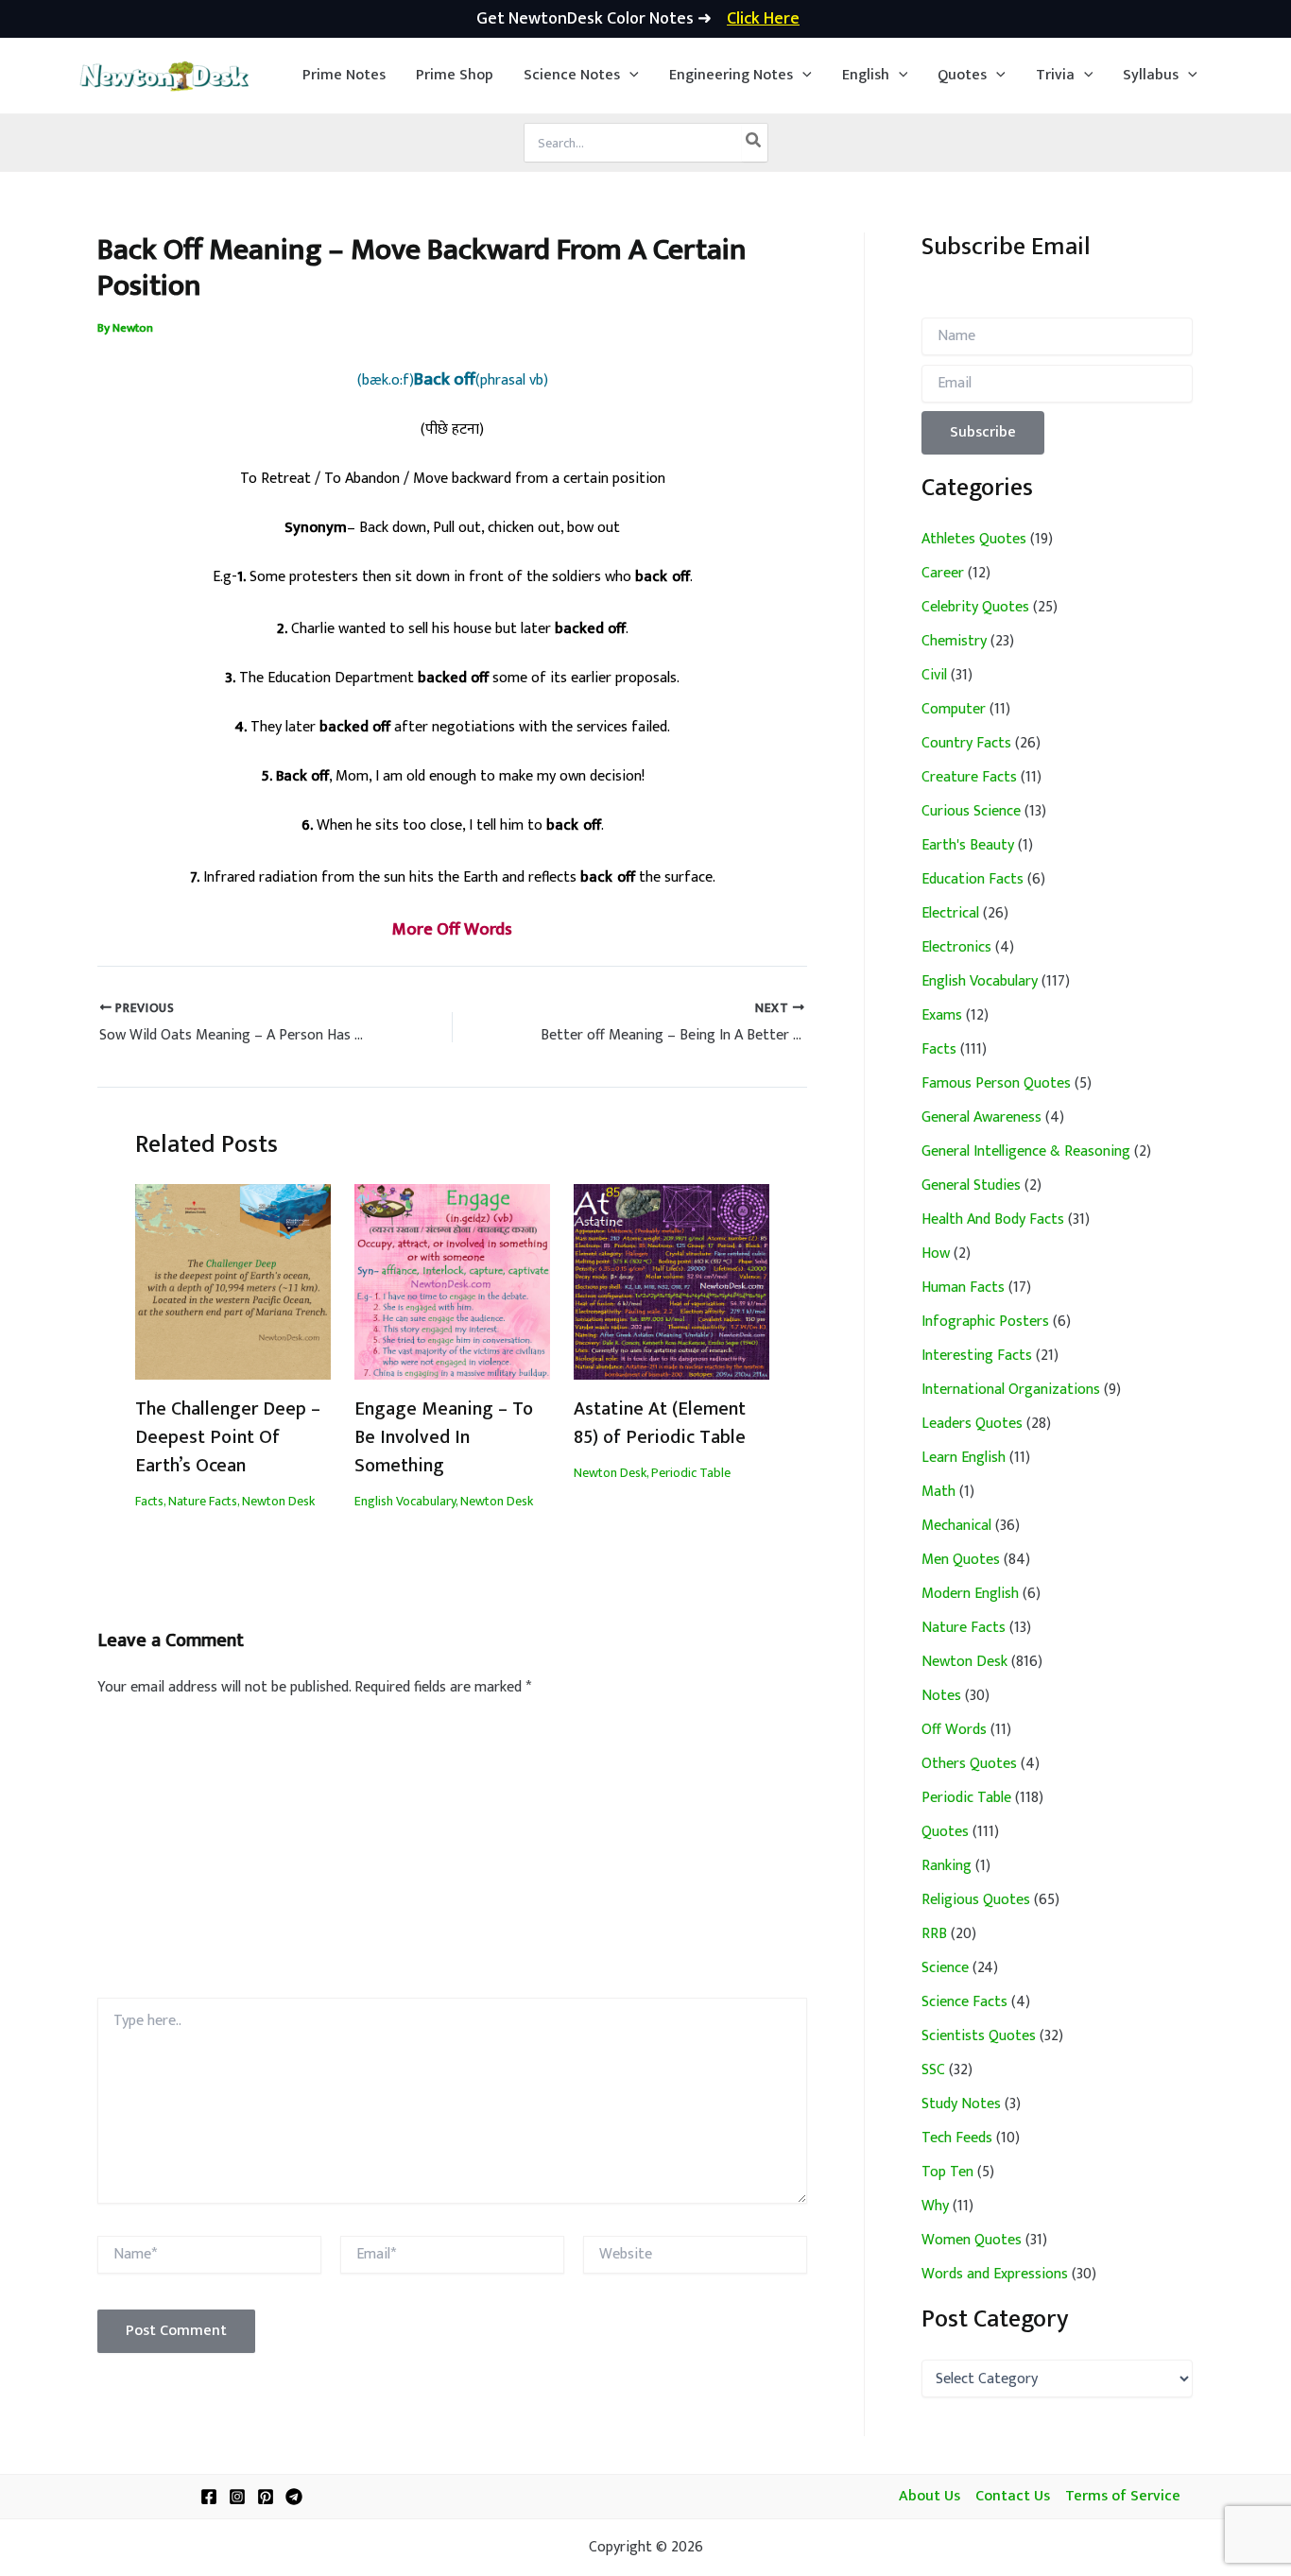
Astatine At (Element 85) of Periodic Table (660, 1423)
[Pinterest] (266, 2497)
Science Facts (964, 2002)
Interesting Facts (977, 1356)
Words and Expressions (995, 2274)
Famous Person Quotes (996, 1083)
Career (943, 573)
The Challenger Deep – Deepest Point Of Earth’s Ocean (228, 1437)
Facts (149, 1501)
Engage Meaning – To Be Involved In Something (444, 1437)
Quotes (945, 1832)
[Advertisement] (452, 1856)
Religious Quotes (976, 1900)
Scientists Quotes (979, 2036)
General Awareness (981, 1117)
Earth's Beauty (968, 845)
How (936, 1254)
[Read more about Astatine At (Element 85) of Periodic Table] (671, 1281)
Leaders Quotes (972, 1424)
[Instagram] (237, 2497)
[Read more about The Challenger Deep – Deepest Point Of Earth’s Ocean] (233, 1281)
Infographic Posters (985, 1322)
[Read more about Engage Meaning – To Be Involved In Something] (452, 1281)
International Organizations (1011, 1390)
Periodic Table (691, 1473)
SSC (933, 2070)
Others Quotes (969, 1764)
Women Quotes (972, 2240)
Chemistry (954, 641)
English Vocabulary (405, 1501)
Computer (954, 709)
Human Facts (963, 1288)
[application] (629, 76)
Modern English (970, 1594)
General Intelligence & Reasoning (1026, 1151)
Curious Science (971, 811)
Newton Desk (278, 1501)
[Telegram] (294, 2497)
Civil (934, 675)
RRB (934, 1934)
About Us (930, 2497)
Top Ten (947, 2172)
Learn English (964, 1458)
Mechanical (956, 1526)
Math (938, 1492)
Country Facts (966, 743)
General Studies (971, 1185)
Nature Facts (203, 1501)
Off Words (954, 1730)
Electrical (950, 913)
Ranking (947, 1866)
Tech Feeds (957, 2138)
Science (945, 1968)
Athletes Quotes (974, 539)
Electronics (956, 947)
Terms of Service (1123, 2497)
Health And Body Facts (993, 1219)
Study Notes (961, 2104)
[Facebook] (209, 2497)
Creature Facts (969, 777)
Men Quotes (961, 1560)
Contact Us (1013, 2497)
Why (935, 2206)
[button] (581, 76)
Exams (942, 1015)
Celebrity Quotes (975, 607)
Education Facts (973, 879)
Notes (941, 1696)
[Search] (754, 143)
